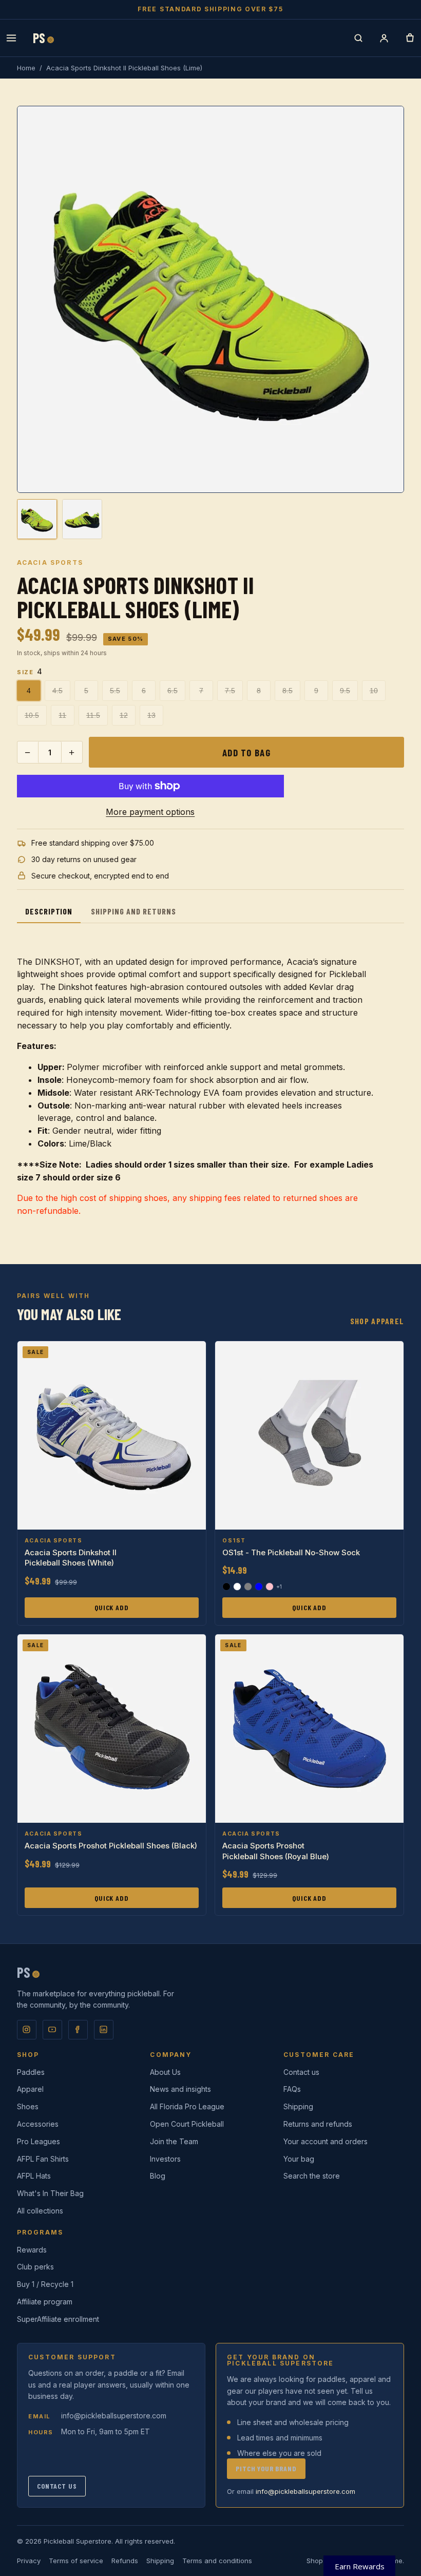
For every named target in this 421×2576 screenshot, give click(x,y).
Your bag (299, 2159)
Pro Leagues (39, 2141)
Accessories (38, 2124)
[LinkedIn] (104, 2030)
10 (374, 691)
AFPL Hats (34, 2176)
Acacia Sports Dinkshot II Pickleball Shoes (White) (71, 1558)
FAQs (292, 2089)
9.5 (345, 691)
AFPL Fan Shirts (43, 2159)
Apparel (30, 2089)
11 (62, 715)
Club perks (35, 2267)
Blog (158, 2176)
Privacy (29, 2561)
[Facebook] (78, 2030)
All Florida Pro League (187, 2106)
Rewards (32, 2250)
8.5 (288, 691)
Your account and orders (326, 2141)
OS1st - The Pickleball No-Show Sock (291, 1552)
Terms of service (76, 2561)
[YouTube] (52, 2030)
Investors (165, 2159)
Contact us (301, 2072)
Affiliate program (45, 2302)
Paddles (31, 2072)
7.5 (230, 691)
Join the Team (174, 2141)
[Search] (358, 38)
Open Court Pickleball (187, 2124)
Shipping (298, 2106)
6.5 (173, 691)
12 (124, 715)
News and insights (180, 2089)
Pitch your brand (266, 2468)
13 (151, 715)
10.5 (32, 715)
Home (26, 68)
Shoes (28, 2106)
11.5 (93, 715)
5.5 (115, 691)
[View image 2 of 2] (82, 519)
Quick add (112, 1607)
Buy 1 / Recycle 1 (45, 2284)
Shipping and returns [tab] (133, 911)
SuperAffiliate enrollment (58, 2319)
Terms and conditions (217, 2561)
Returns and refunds (318, 2124)
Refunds (125, 2561)
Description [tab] (49, 911)
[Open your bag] (410, 38)
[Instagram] (27, 2030)
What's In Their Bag (50, 2193)
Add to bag (246, 752)
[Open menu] (11, 38)
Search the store (312, 2176)
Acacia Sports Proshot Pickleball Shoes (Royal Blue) (276, 1851)
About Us (165, 2072)
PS (43, 38)
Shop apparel (377, 1321)
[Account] (384, 38)
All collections (40, 2211)
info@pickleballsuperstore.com (114, 2416)
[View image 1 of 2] (37, 519)
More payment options (150, 812)
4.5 (58, 691)
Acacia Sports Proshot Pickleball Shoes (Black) (111, 1846)
